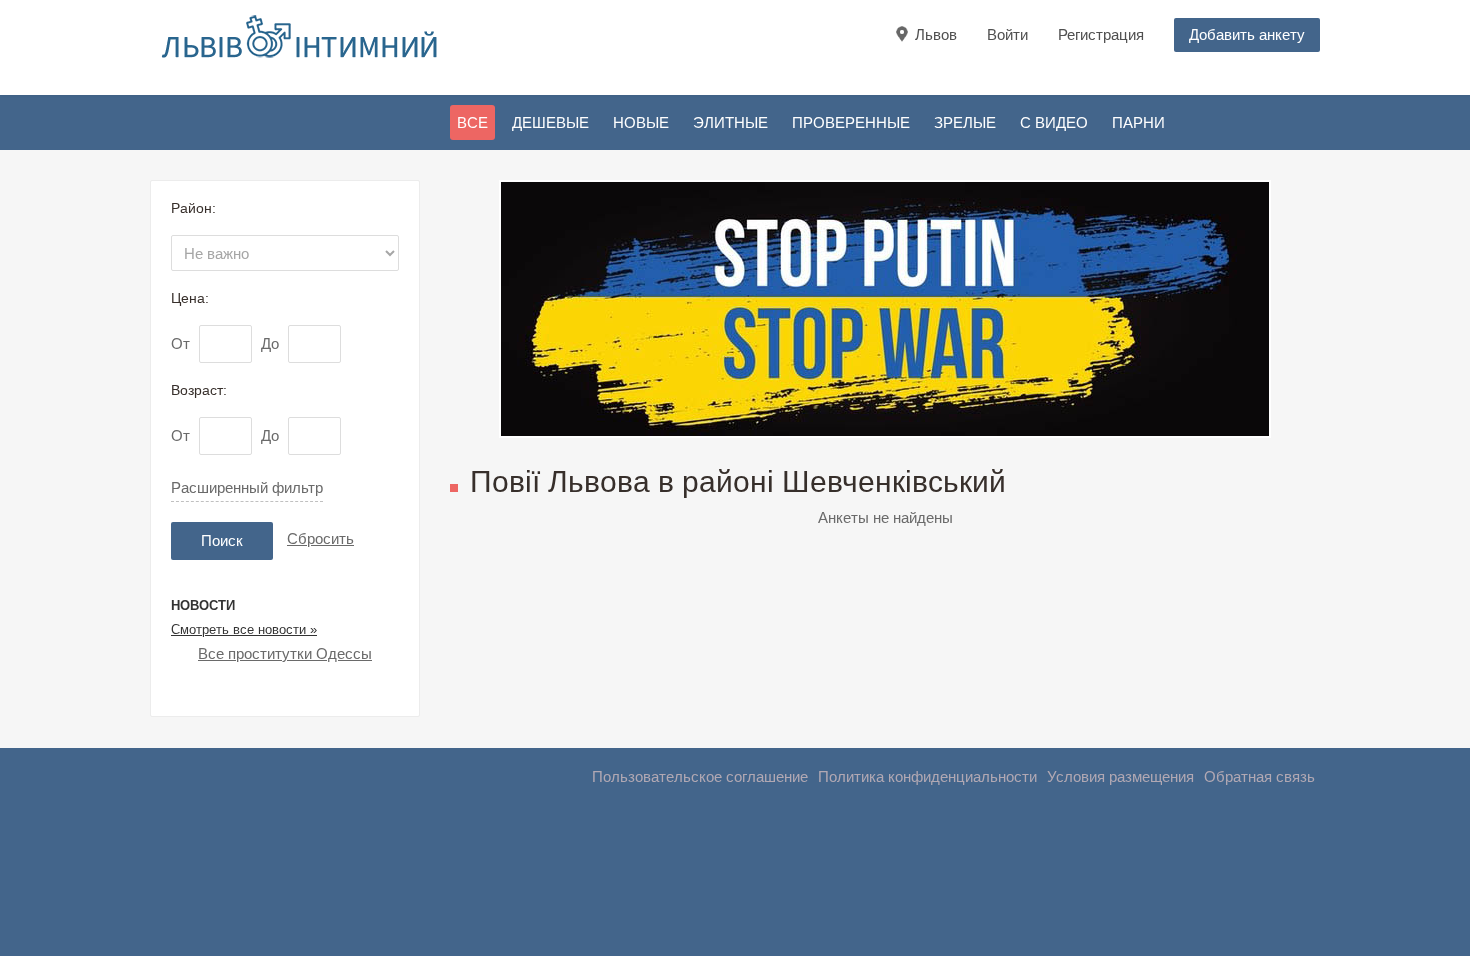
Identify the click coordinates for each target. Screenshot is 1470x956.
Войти (1007, 34)
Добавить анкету (1247, 34)
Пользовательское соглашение (700, 776)
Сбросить (320, 538)
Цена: (190, 298)
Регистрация (1101, 34)
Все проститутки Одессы (285, 653)
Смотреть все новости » (244, 629)
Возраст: (199, 390)
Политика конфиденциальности (927, 776)
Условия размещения (1120, 776)
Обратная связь (1259, 776)
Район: (193, 208)
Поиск (222, 540)
